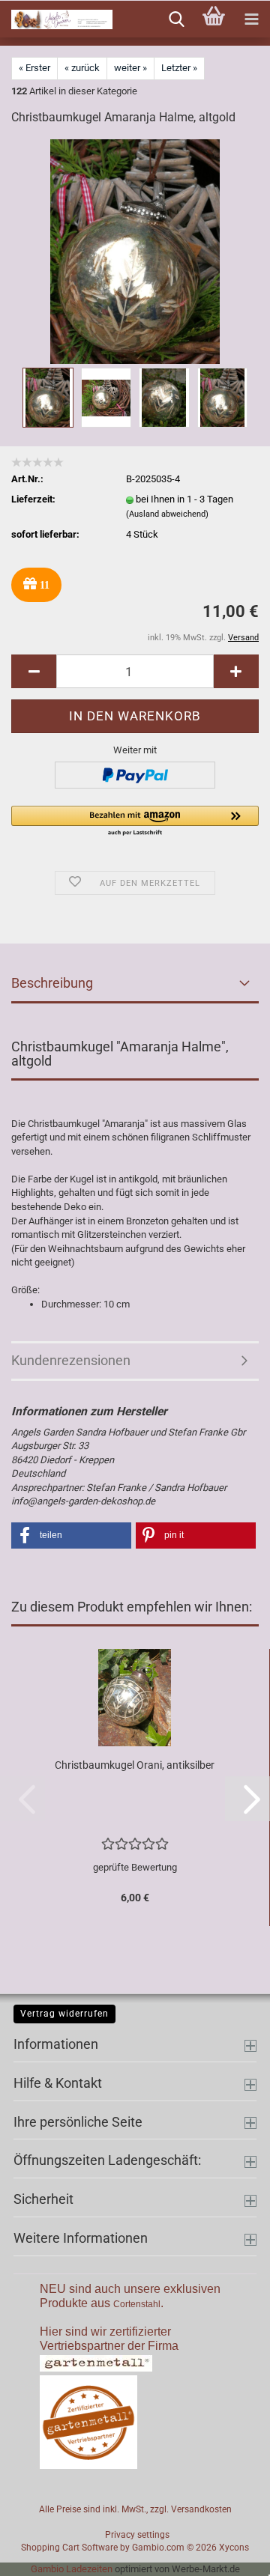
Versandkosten (201, 2509)
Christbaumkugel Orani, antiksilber (135, 1765)
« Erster (34, 68)
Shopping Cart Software (69, 2548)
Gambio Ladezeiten (72, 2569)
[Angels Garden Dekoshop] (56, 19)
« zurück (82, 68)
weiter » (130, 68)
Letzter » (179, 68)
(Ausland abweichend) (167, 514)
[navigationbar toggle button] (251, 19)
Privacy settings (137, 2535)
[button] (34, 671)
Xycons (234, 2548)
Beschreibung (52, 983)
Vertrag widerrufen (64, 2014)
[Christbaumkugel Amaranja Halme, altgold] (135, 251)
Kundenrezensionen (71, 1360)
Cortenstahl (137, 2304)
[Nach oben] (229, 2554)
